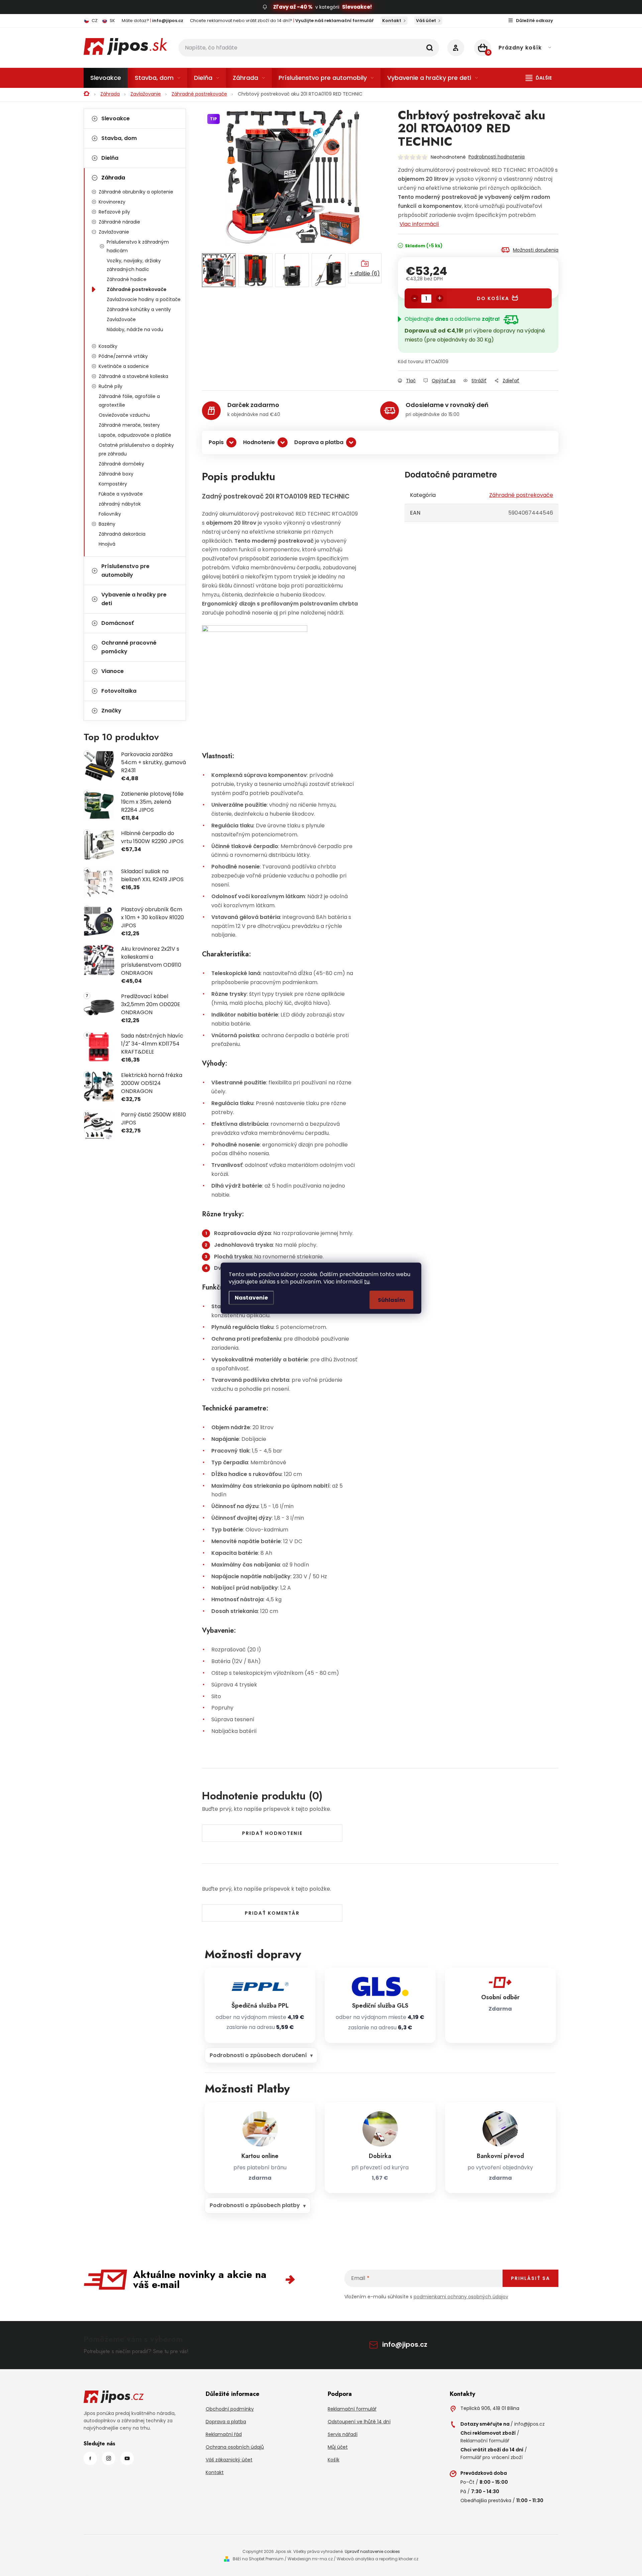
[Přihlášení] (456, 48)
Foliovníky (110, 514)
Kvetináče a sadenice (124, 366)
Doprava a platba (319, 442)
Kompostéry (113, 484)
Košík (334, 2460)
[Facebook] (90, 2458)
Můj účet (338, 2447)
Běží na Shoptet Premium (258, 2559)
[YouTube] (127, 2458)
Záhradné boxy (116, 474)
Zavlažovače (121, 319)
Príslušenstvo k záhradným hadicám (138, 246)
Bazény (107, 524)
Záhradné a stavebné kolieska (133, 376)
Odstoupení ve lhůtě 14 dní (359, 2422)
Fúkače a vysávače (121, 494)
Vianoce (113, 671)
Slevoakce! (357, 7)
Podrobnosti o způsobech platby (255, 2205)
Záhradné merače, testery (129, 425)
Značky (111, 711)
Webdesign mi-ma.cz (310, 2559)
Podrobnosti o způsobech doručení (258, 2055)
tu (367, 1281)
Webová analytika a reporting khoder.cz (378, 2559)
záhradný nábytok (120, 504)
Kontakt (392, 21)
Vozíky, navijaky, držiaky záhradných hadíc (134, 265)
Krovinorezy (112, 202)
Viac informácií (419, 224)
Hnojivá (107, 544)
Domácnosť (118, 623)
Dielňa (110, 158)
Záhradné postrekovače (137, 289)
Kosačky (108, 346)
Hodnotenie (259, 442)
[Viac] (539, 78)
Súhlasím (391, 1300)
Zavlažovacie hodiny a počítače (144, 299)
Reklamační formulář (352, 2409)
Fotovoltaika (119, 691)
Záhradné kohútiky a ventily (139, 309)
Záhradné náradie (119, 222)
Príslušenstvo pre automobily (125, 571)
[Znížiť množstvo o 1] (415, 298)
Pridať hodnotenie (272, 1833)
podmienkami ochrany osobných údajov (461, 2297)
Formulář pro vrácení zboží (492, 2457)
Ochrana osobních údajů (235, 2447)
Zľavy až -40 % (293, 7)
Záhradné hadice (127, 279)
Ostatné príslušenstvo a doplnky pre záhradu (136, 449)
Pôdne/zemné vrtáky (123, 356)
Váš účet (426, 21)
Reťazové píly (114, 212)
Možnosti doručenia (536, 250)
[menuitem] (106, 78)
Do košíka (493, 298)
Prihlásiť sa (530, 2278)
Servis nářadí (343, 2434)
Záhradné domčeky (121, 464)
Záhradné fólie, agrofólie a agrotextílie (129, 401)
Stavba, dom (119, 138)
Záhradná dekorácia (122, 534)
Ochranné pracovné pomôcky (129, 647)
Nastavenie (251, 1297)
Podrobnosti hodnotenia (497, 157)
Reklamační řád (224, 2434)
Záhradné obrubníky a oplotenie (136, 192)
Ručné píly (111, 386)
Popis (216, 442)
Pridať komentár (272, 1913)
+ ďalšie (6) (365, 274)
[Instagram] (109, 2458)
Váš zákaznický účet (229, 2460)
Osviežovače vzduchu (124, 415)
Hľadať (430, 48)
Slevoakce (116, 118)
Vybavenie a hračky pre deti (134, 599)
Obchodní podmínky (230, 2409)
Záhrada (113, 178)
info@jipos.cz (405, 2344)
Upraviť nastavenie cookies (372, 2551)
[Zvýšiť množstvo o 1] (440, 298)
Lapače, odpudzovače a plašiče (135, 435)
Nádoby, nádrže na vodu (135, 329)
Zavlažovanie (114, 232)
